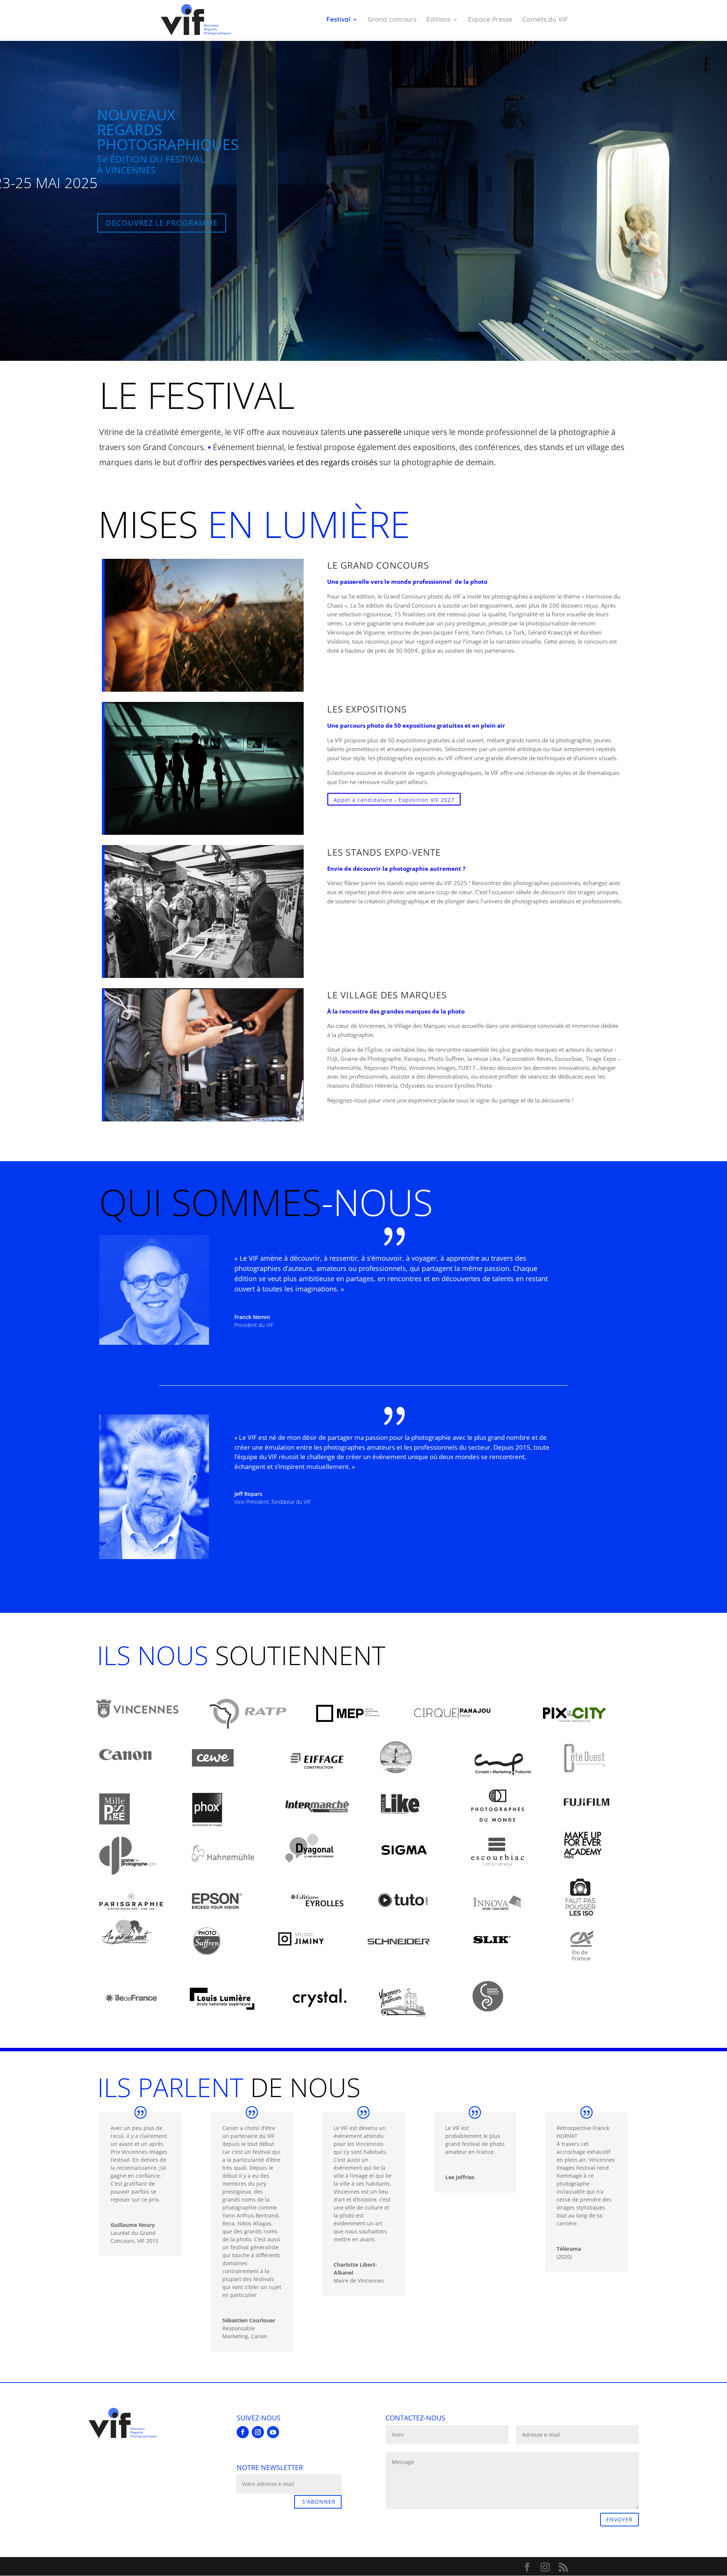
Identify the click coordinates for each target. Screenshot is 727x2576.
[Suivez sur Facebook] (243, 2432)
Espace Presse (490, 20)
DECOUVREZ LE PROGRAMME (162, 223)
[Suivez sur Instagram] (258, 2432)
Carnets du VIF (545, 20)
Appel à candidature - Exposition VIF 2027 (394, 800)
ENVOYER (619, 2519)
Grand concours (392, 20)
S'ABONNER (319, 2502)
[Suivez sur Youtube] (273, 2432)
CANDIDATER (310, 1365)
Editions (438, 20)
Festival (338, 20)
